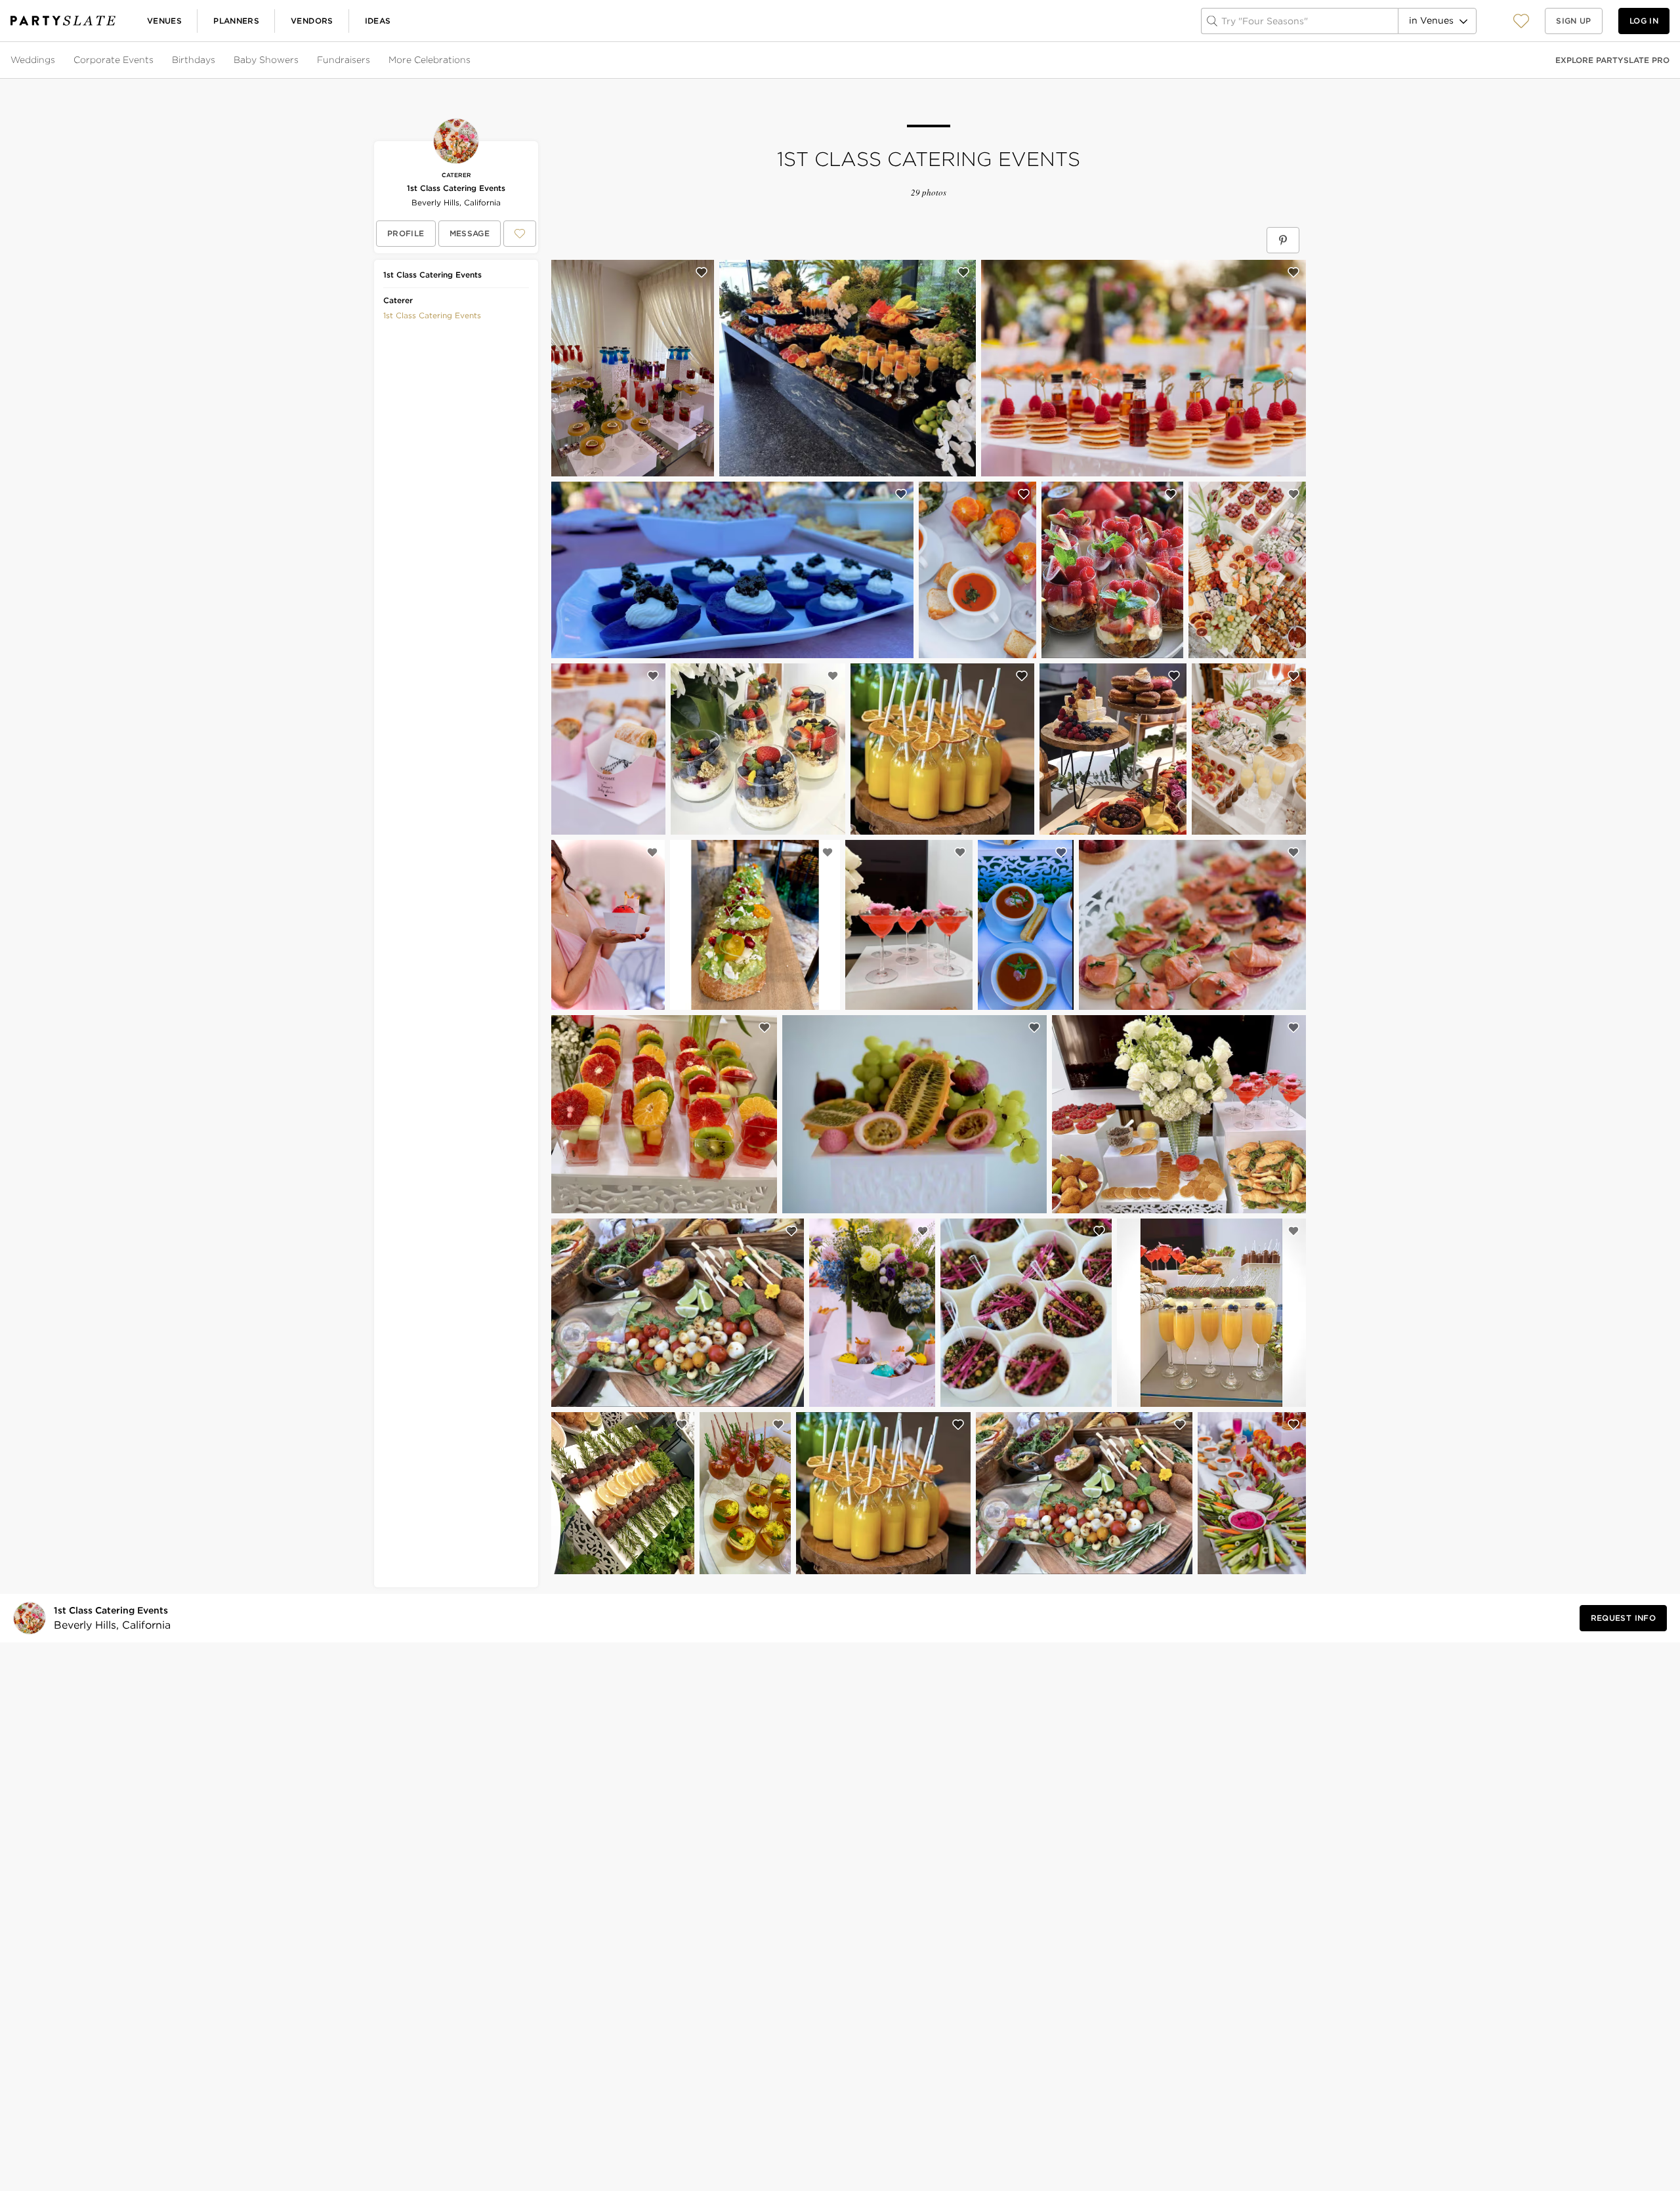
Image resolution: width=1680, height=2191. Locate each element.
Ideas (378, 21)
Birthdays (194, 60)
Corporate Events (114, 60)
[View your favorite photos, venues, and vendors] (1521, 21)
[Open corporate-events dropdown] (155, 60)
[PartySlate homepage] (63, 21)
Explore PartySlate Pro (1612, 60)
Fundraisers (344, 60)
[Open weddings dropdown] (56, 60)
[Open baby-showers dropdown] (300, 60)
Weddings (33, 60)
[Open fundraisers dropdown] (371, 60)
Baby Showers (266, 60)
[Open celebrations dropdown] (472, 60)
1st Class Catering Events (456, 188)
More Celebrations (430, 60)
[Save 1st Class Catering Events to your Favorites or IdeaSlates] (520, 234)
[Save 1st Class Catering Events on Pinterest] (1283, 240)
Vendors (312, 21)
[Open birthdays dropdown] (217, 60)
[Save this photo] (702, 272)
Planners (236, 21)
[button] (1521, 21)
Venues (164, 21)
